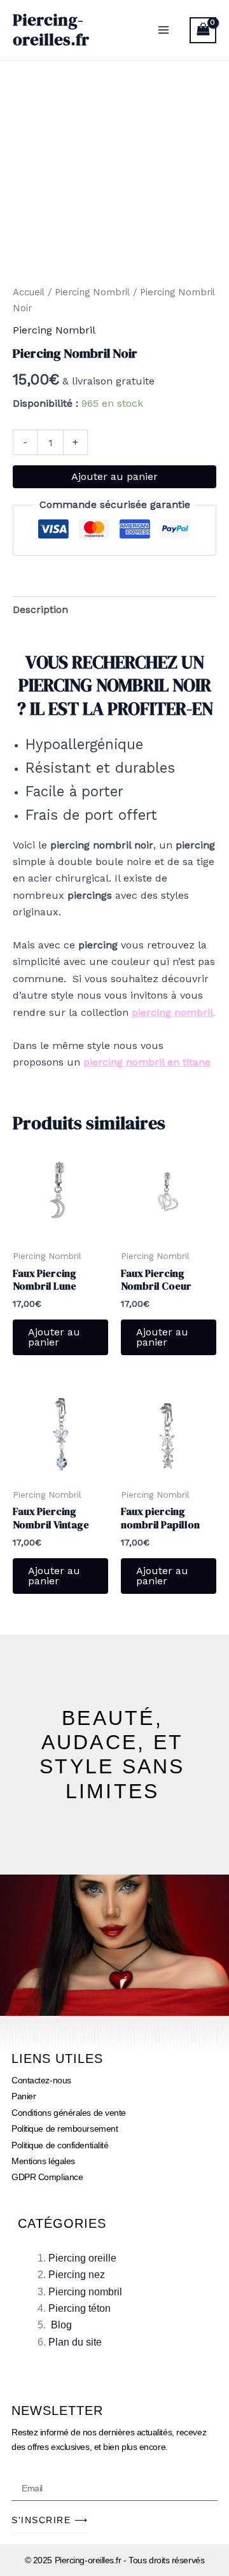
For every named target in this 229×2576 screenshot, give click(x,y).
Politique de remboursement (65, 2129)
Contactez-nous (41, 2080)
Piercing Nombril (92, 292)
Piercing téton (80, 2308)
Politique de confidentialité (60, 2145)
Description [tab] (40, 609)
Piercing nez (77, 2275)
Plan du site (75, 2342)
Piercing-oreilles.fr (51, 30)
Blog (61, 2325)
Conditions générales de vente (69, 2113)
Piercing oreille (82, 2258)
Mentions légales (43, 2161)
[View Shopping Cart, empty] (203, 30)
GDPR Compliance (47, 2177)
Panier (24, 2096)
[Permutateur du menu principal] (163, 30)
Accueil (29, 292)
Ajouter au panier (114, 476)
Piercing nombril (85, 2292)
